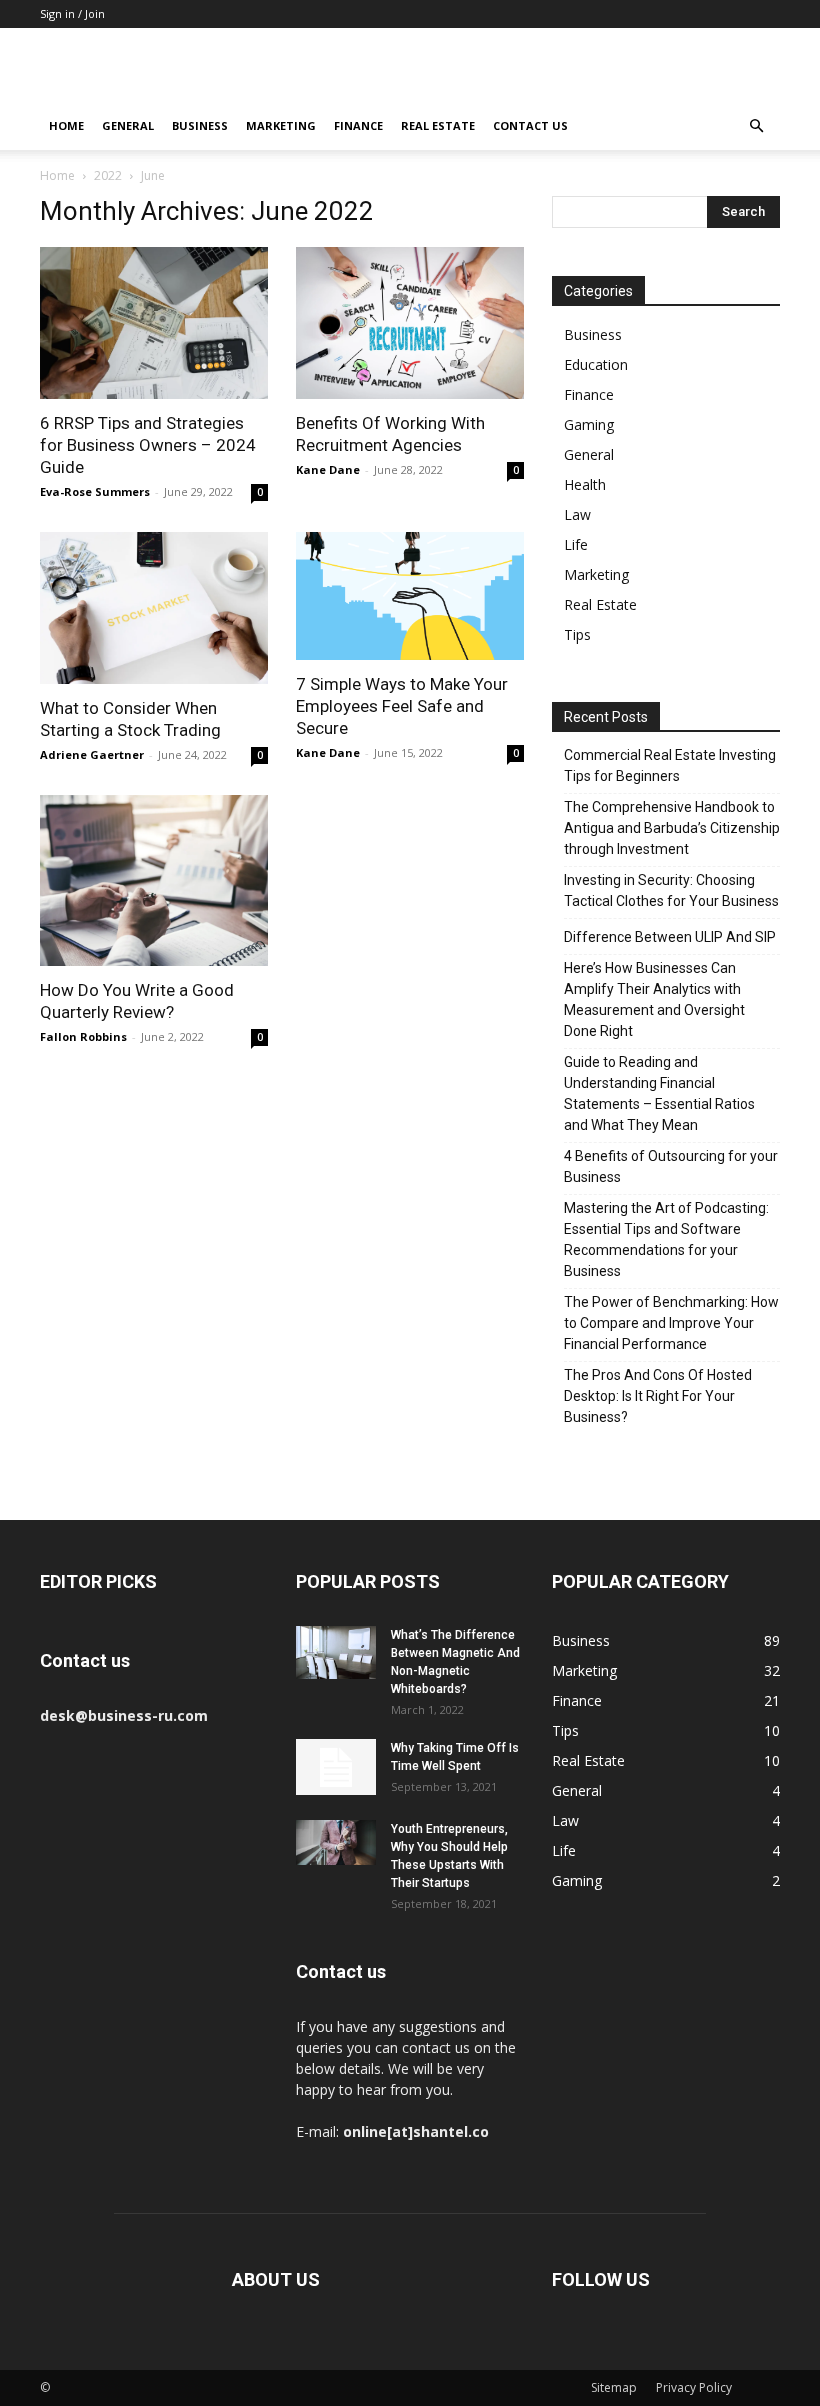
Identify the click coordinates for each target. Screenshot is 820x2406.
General (128, 125)
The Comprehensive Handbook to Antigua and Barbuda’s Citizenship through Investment (672, 828)
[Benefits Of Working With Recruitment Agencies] (410, 323)
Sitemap (614, 2387)
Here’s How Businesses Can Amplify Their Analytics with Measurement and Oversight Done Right (654, 999)
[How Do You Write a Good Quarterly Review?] (154, 880)
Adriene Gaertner (92, 754)
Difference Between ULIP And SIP (670, 937)
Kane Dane (328, 469)
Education (596, 364)
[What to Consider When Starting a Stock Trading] (154, 608)
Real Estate (438, 125)
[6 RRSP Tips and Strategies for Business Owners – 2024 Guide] (154, 323)
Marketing (281, 125)
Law (577, 514)
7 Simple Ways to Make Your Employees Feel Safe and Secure (402, 706)
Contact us (530, 125)
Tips (577, 634)
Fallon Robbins (83, 1036)
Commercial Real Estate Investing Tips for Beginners (670, 765)
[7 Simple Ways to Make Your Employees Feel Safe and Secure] (410, 596)
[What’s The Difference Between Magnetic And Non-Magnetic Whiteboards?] (336, 1652)
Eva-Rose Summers (95, 491)
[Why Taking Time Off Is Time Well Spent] (336, 1767)
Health (585, 484)
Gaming (589, 424)
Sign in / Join (72, 13)
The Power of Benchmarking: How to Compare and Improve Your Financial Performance (671, 1323)
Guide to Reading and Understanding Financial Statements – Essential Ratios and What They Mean (659, 1093)
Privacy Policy (694, 2387)
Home (66, 125)
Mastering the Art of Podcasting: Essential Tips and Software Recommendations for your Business (666, 1239)
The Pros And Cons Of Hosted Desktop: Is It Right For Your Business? (658, 1396)
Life (576, 544)
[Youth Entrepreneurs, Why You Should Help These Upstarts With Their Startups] (336, 1842)
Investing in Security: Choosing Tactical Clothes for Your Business (671, 890)
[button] (756, 126)
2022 (108, 175)
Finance (358, 125)
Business (200, 125)
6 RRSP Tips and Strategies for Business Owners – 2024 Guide (148, 445)
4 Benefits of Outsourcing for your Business (671, 1166)
